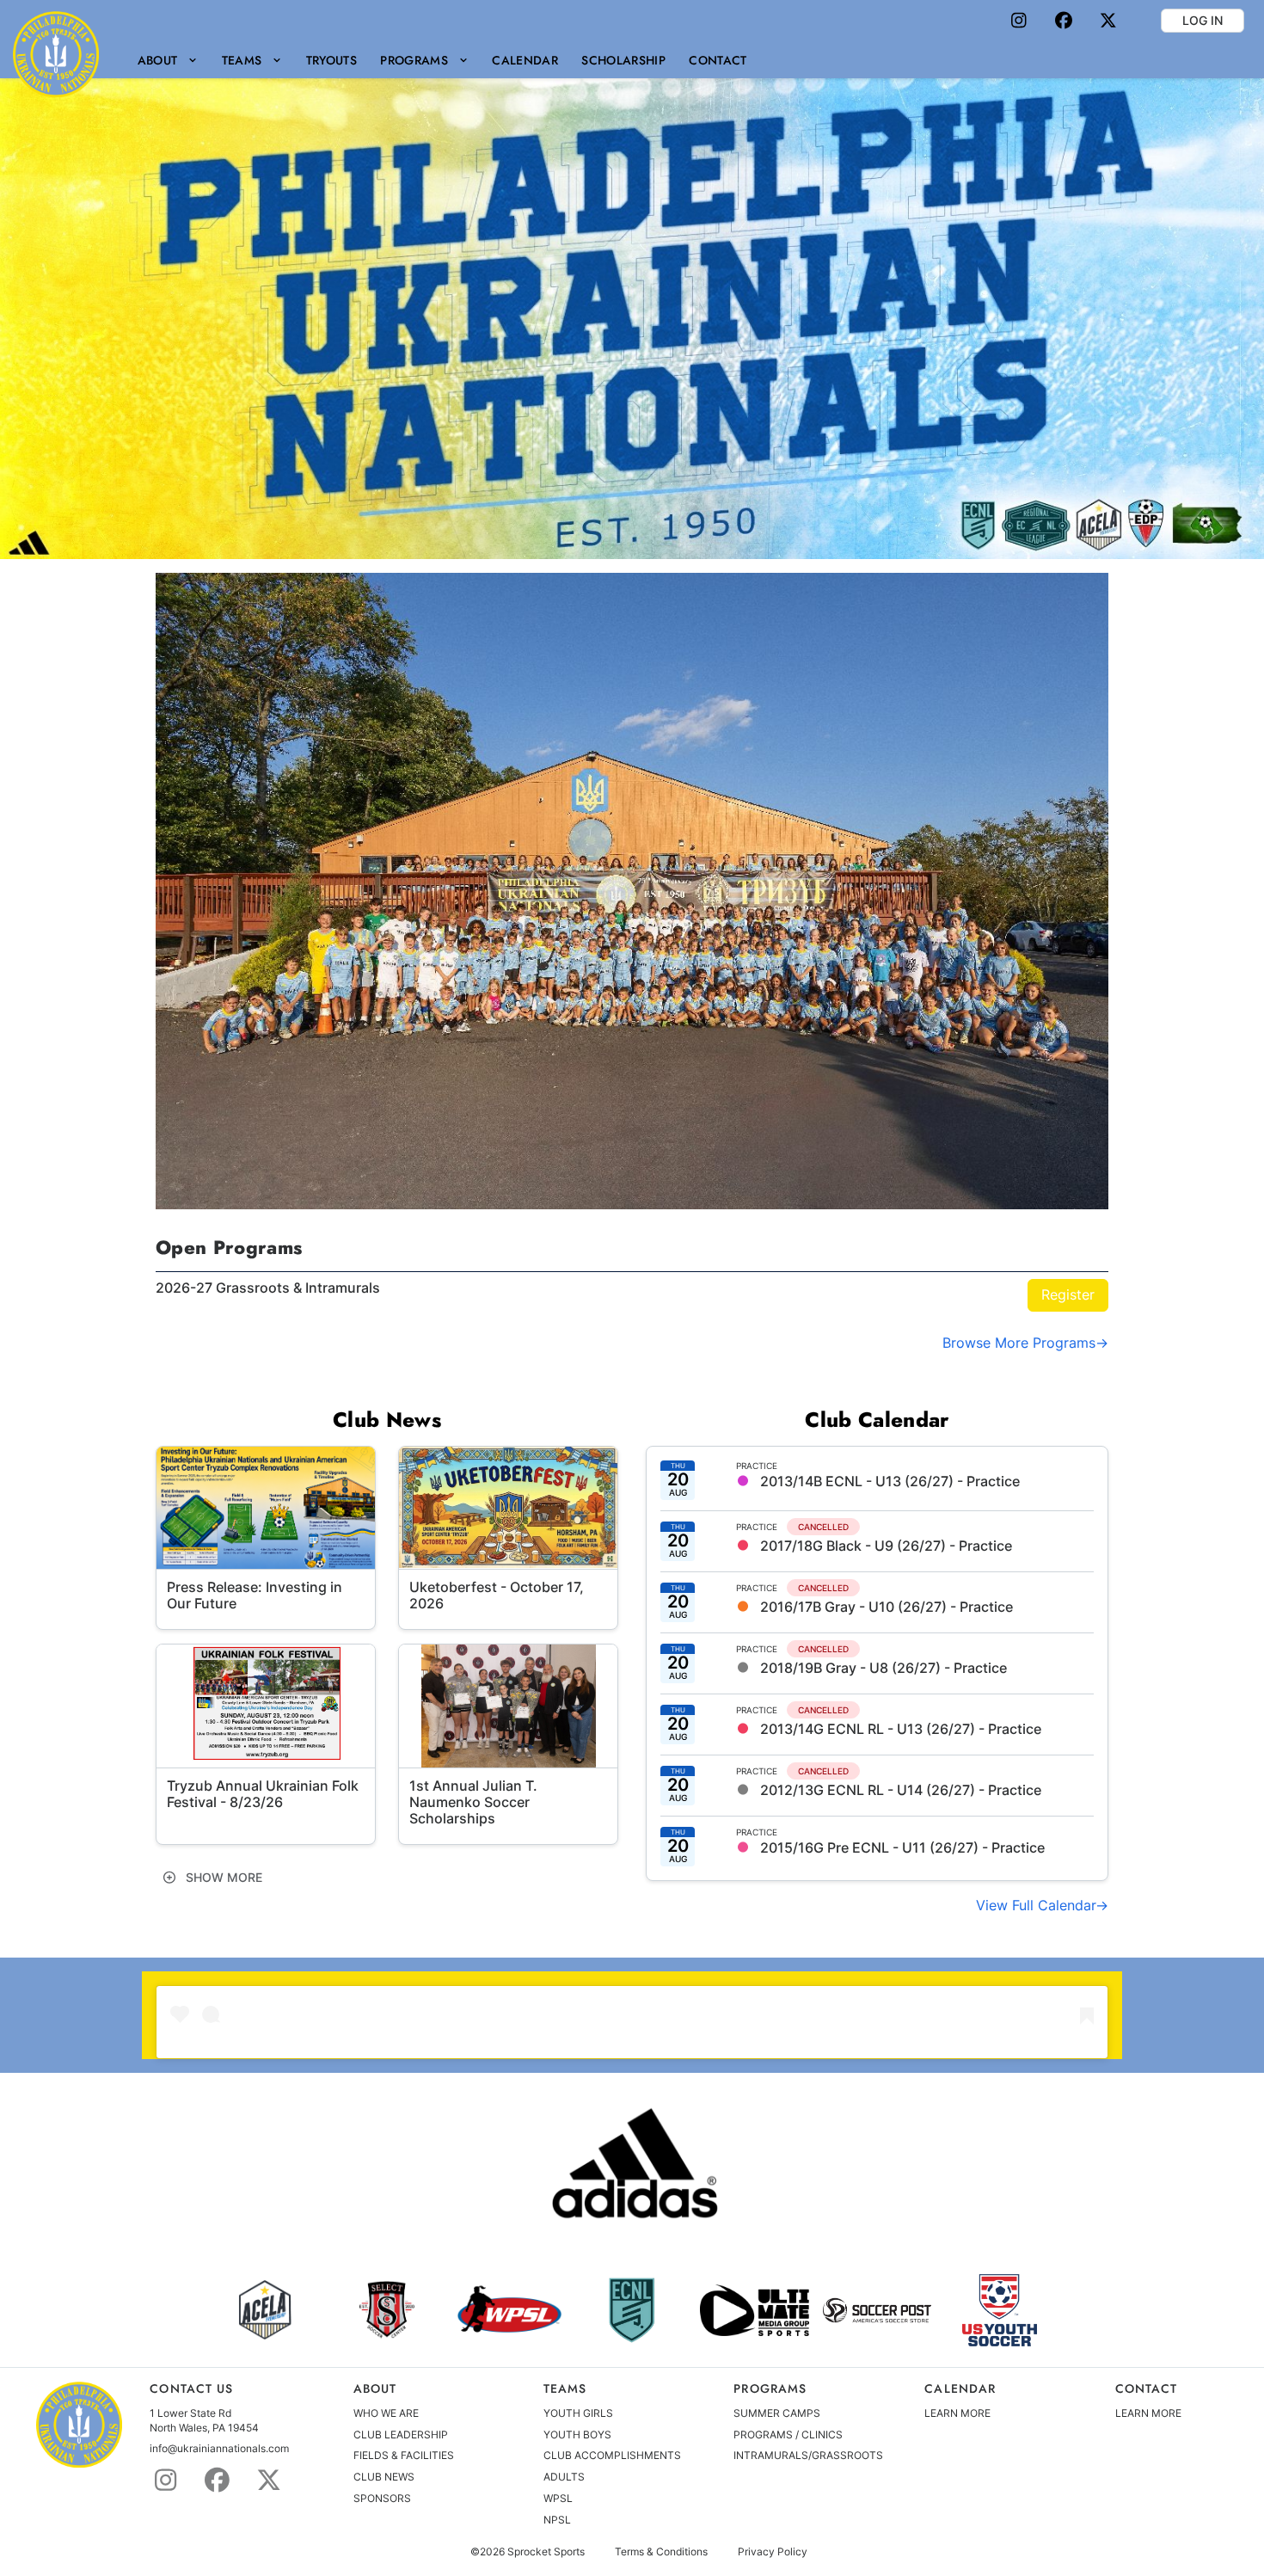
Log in (1203, 20)
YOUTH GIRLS (578, 2413)
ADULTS (564, 2477)
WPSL (558, 2498)
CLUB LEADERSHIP (401, 2435)
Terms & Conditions (661, 2552)
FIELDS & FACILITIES (404, 2455)
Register (1068, 1294)
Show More (222, 1877)
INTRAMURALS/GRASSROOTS (808, 2455)
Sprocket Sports (546, 2552)
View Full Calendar (1036, 1905)
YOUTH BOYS (577, 2435)
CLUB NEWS (384, 2477)
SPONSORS (382, 2498)
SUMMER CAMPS (777, 2413)
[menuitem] (168, 60)
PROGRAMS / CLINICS (788, 2435)
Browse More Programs (1019, 1343)
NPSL (557, 2520)
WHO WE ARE (386, 2413)
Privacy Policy (773, 2552)
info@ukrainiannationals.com (219, 2448)
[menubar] (442, 60)
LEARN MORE (957, 2413)
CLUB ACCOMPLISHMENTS (612, 2455)
